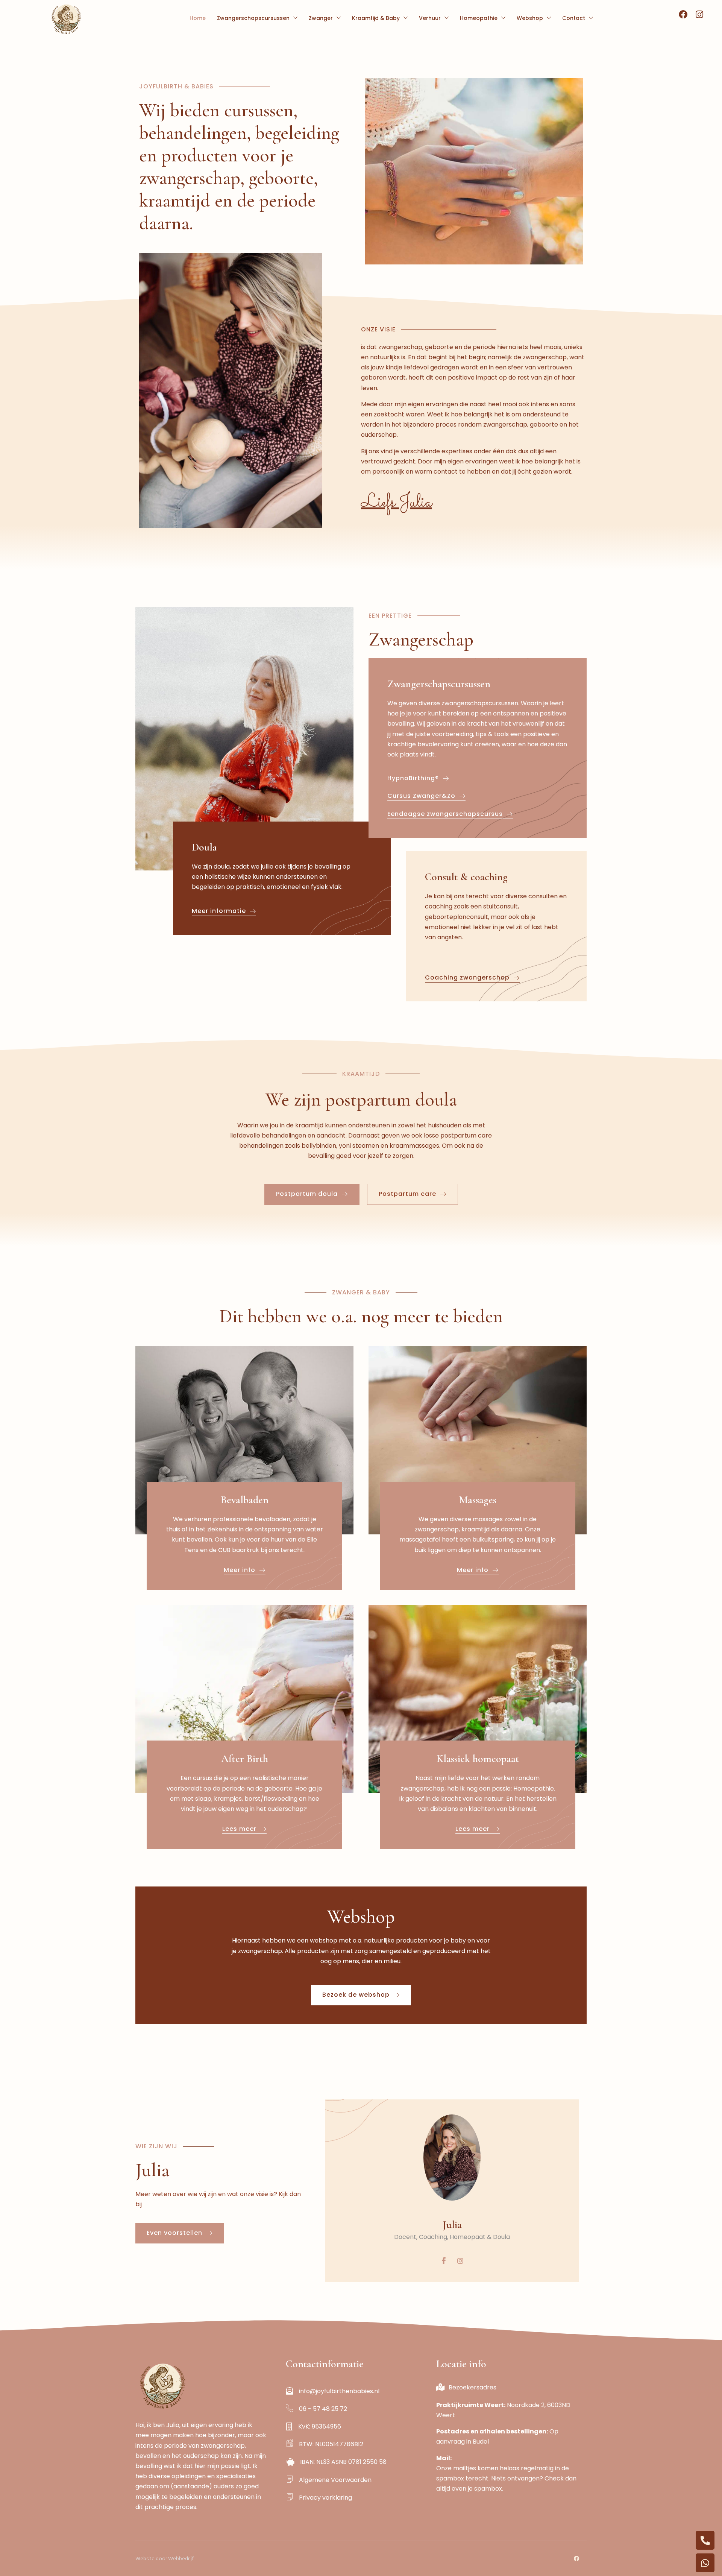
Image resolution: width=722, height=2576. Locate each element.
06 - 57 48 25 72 (334, 2409)
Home (198, 18)
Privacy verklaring (325, 2498)
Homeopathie (479, 18)
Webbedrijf (181, 2559)
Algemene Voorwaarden (335, 2480)
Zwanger (321, 18)
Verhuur (430, 18)
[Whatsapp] (705, 2563)
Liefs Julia (397, 502)
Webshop (530, 18)
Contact (574, 18)
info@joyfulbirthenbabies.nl (339, 2391)
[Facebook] (444, 2261)
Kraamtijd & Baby (376, 18)
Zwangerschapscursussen (253, 18)
